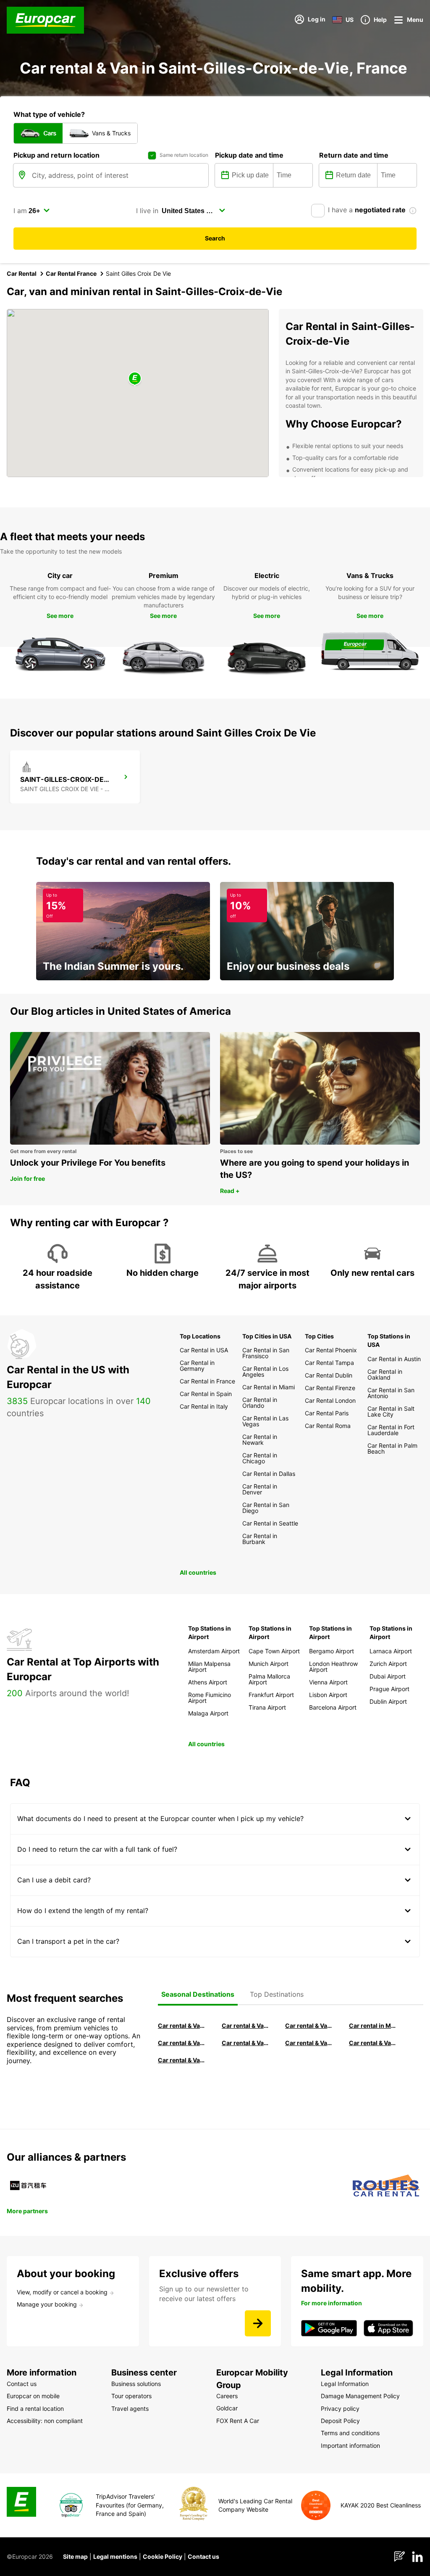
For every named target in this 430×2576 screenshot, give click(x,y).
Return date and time (354, 155)
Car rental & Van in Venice (182, 2043)
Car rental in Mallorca (373, 2026)
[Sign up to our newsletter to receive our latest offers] (258, 2323)
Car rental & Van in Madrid (309, 2026)
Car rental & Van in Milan (182, 2026)
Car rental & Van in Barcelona (246, 2026)
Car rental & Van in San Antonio (182, 2060)
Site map (75, 2556)
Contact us (203, 2556)
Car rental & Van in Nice (309, 2043)
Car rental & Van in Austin (373, 2043)
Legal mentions (115, 2556)
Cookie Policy (163, 2556)
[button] (135, 379)
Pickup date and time (249, 155)
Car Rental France (71, 273)
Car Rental (22, 273)
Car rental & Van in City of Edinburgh (246, 2043)
